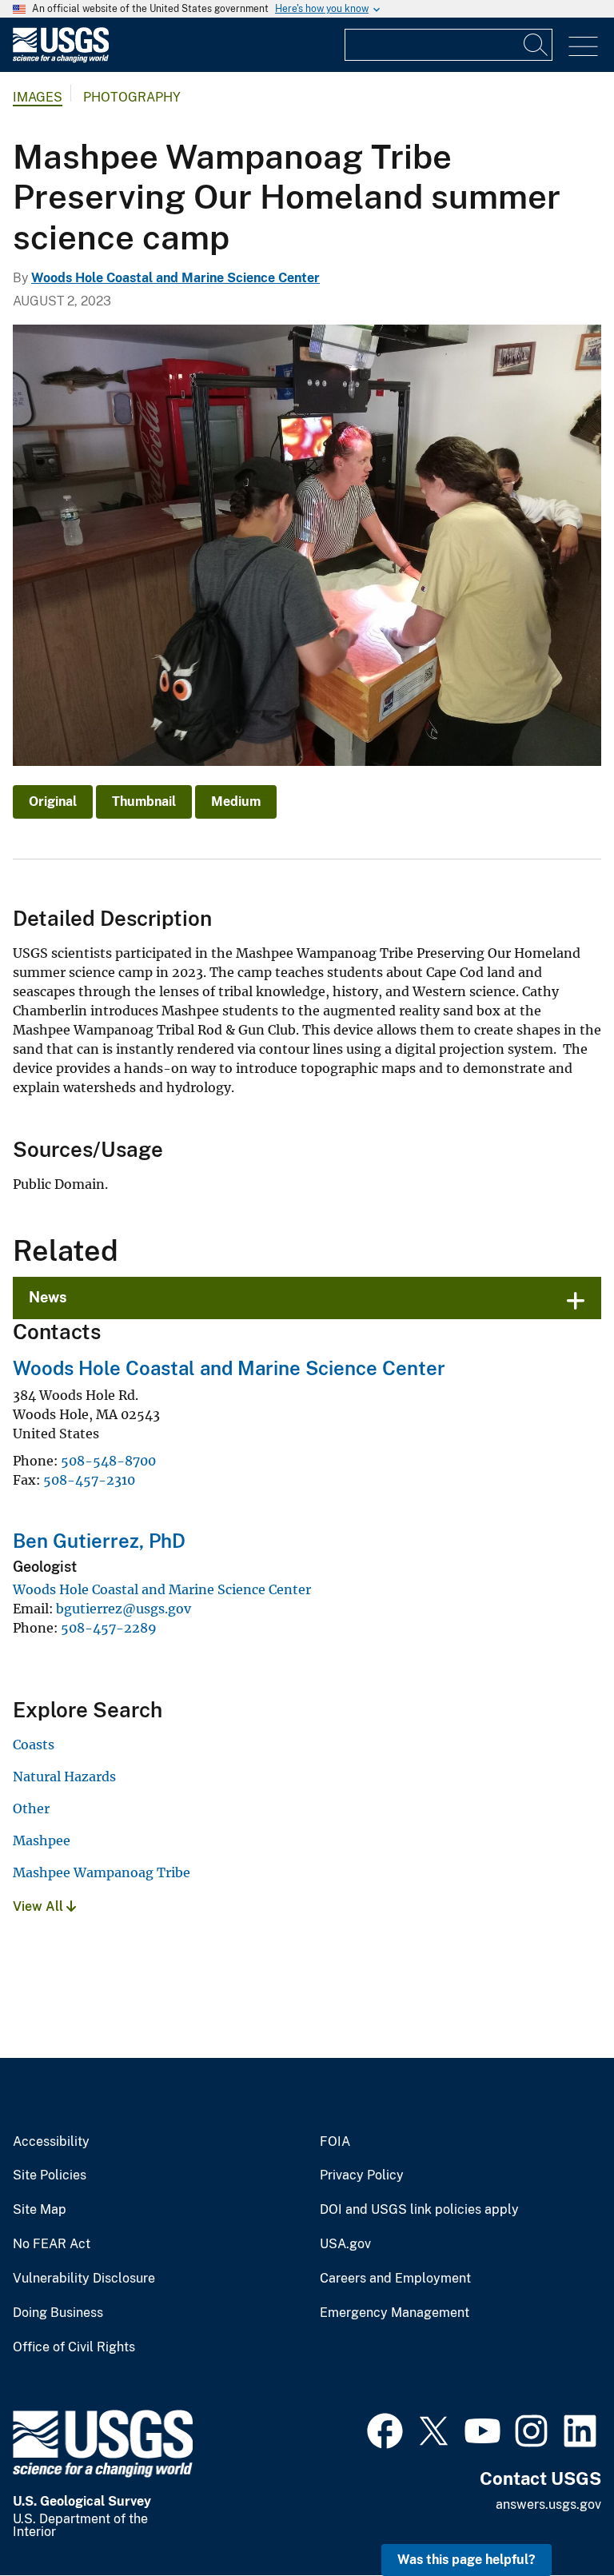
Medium (236, 802)
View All (40, 1906)
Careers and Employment (395, 2279)
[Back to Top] (556, 2518)
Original (53, 802)
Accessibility (51, 2142)
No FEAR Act (52, 2244)
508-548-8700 (108, 1461)
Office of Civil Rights (74, 2347)
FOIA (335, 2142)
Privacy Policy (362, 2175)
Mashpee (42, 1840)
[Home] (61, 59)
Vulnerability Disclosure (84, 2279)
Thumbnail (144, 802)
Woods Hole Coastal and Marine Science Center (175, 278)
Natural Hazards (64, 1776)
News (48, 1297)
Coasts (34, 1745)
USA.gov (345, 2244)
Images (38, 97)
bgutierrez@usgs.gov (124, 1609)
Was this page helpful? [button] (466, 2560)
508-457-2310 (89, 1480)
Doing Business (58, 2313)
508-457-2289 (109, 1628)
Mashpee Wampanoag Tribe (102, 1872)
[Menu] (583, 47)
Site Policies (50, 2175)
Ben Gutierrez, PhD (99, 1541)
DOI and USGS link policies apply (419, 2210)
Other (31, 1808)
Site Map (40, 2210)
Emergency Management (395, 2313)
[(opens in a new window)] (385, 2429)
